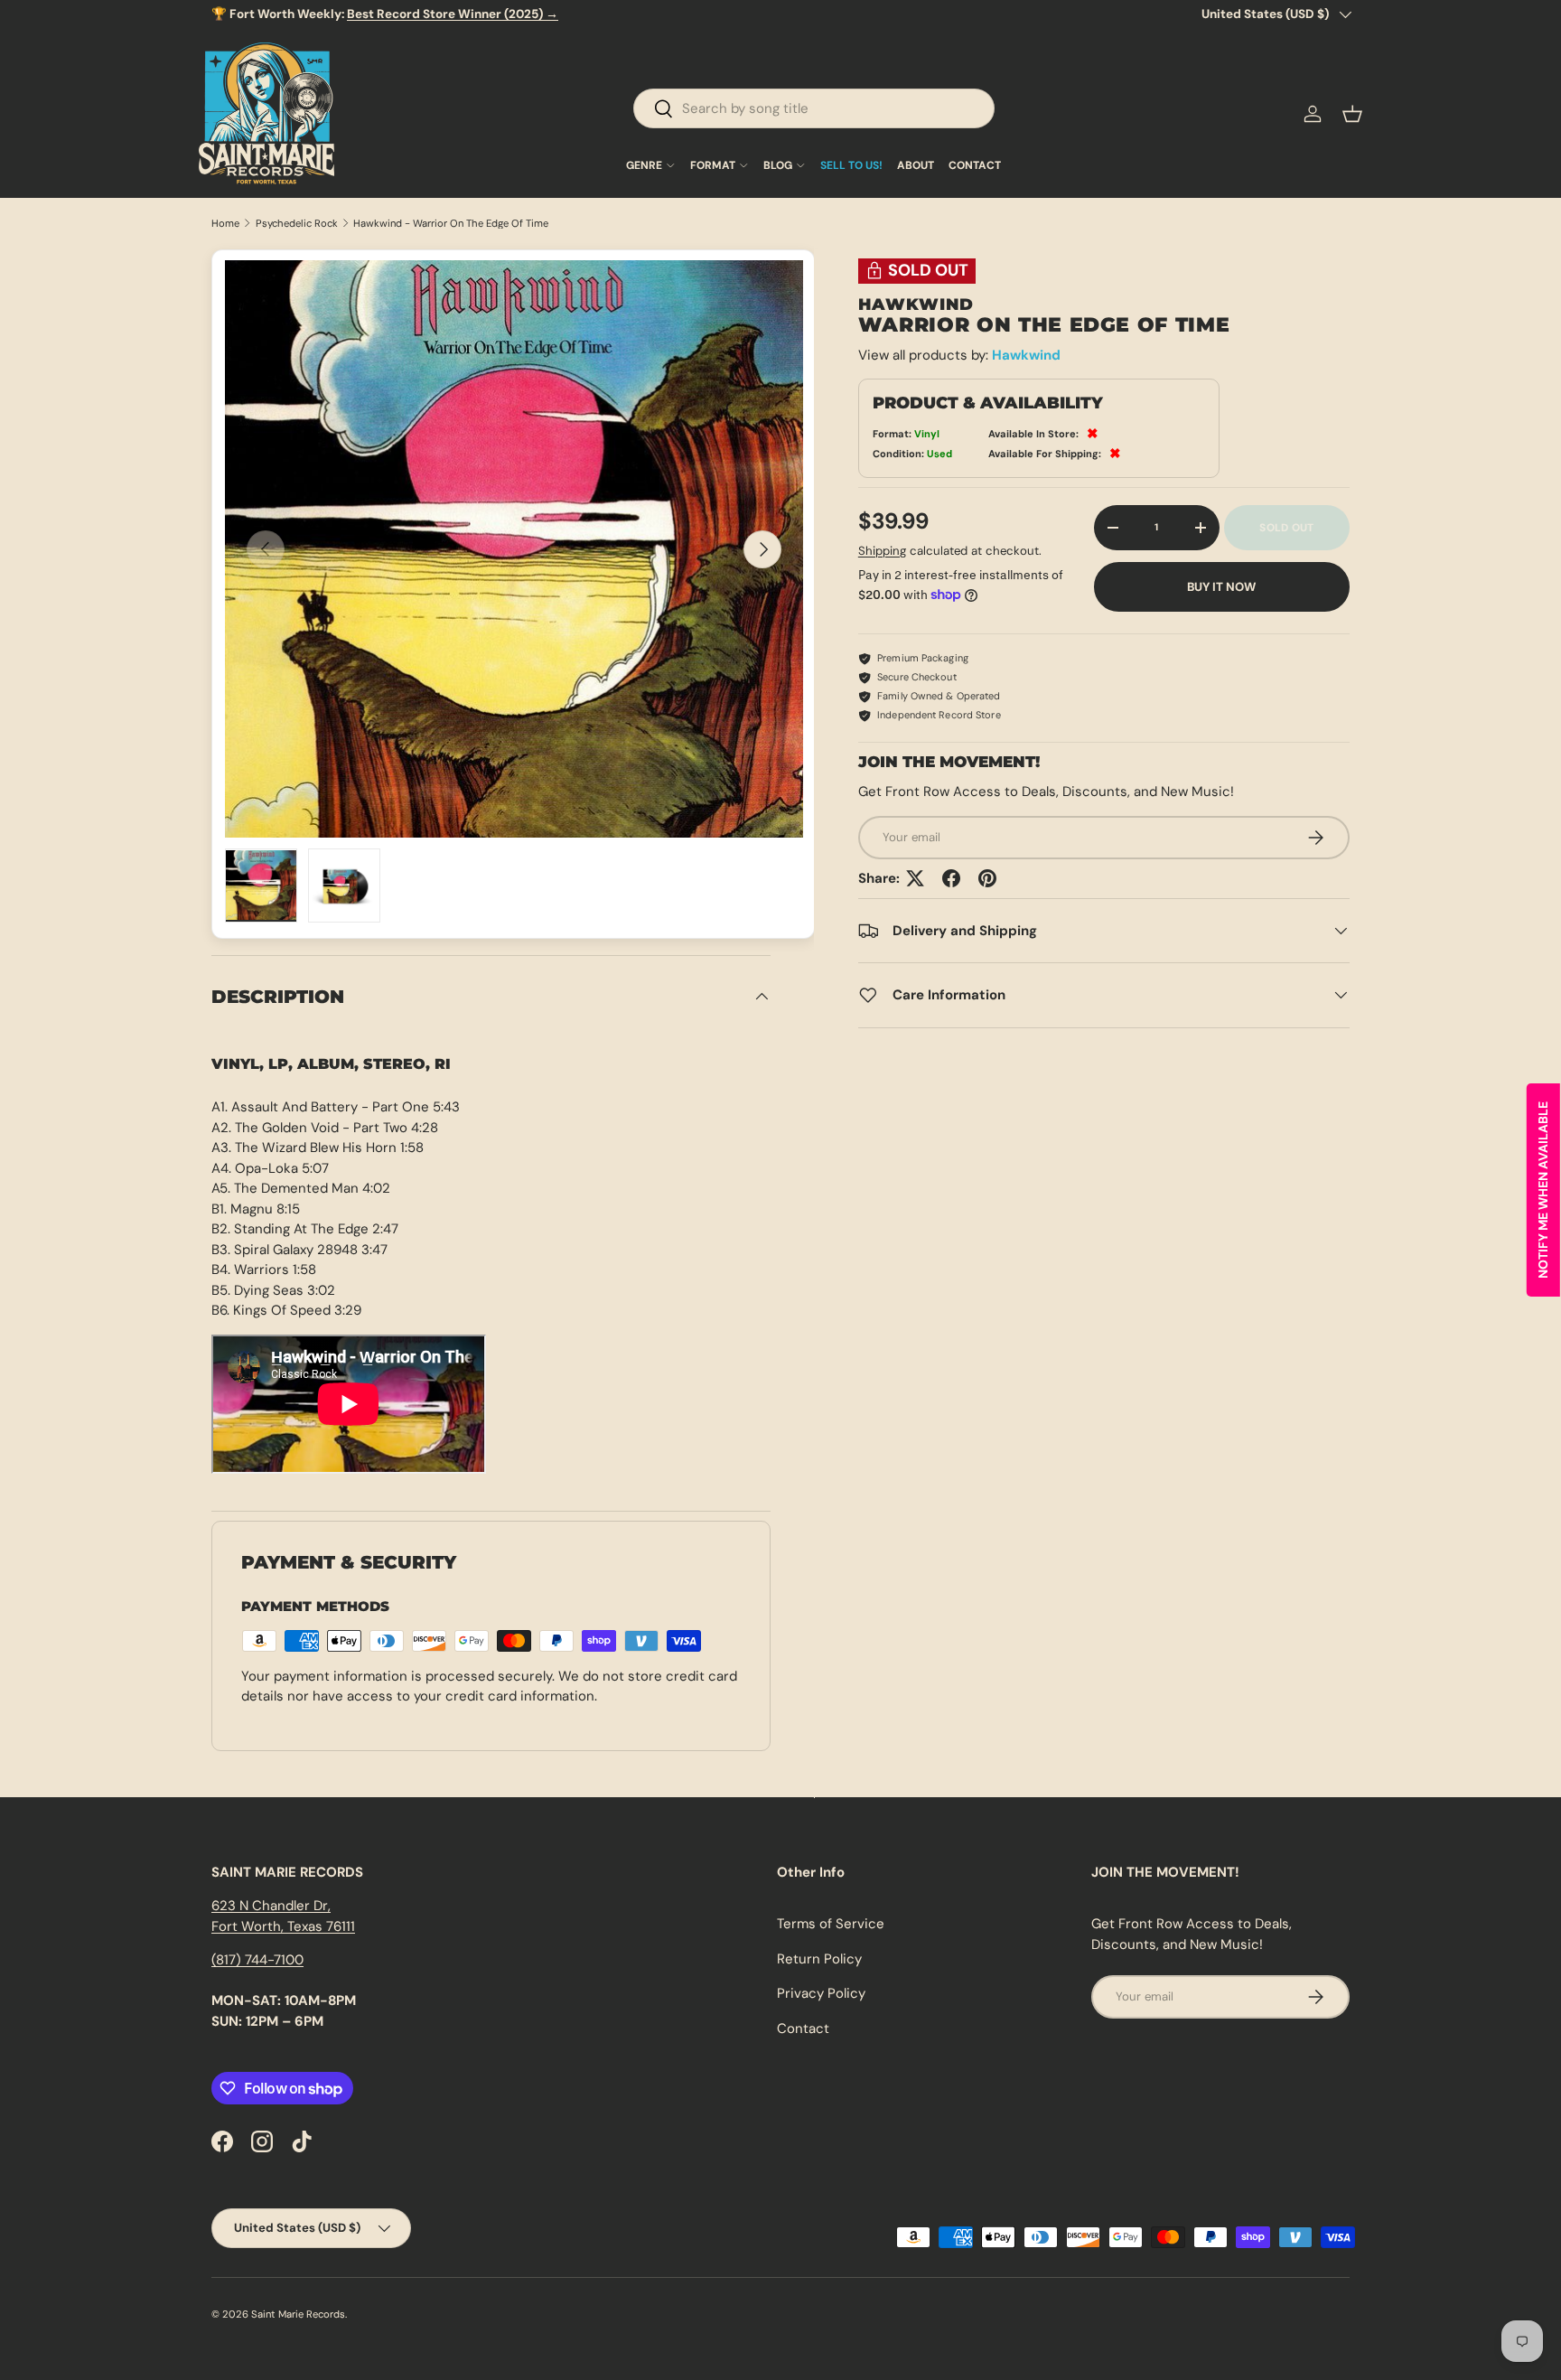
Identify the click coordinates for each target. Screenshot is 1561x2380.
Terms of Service (831, 1924)
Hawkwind (1026, 354)
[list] (514, 549)
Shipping (882, 550)
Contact (803, 2029)
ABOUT (916, 165)
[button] (1352, 114)
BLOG (778, 165)
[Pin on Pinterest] (987, 878)
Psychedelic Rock (297, 224)
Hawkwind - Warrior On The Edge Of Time (451, 224)
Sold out (1286, 528)
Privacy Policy (821, 1993)
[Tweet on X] (915, 878)
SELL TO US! (851, 165)
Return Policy (819, 1959)
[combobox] (814, 108)
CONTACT (975, 165)
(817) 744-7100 (257, 1960)
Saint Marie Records (298, 2314)
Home (225, 224)
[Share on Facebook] (951, 878)
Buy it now (1221, 587)
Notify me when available (1543, 1190)
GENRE (644, 165)
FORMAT (713, 165)
